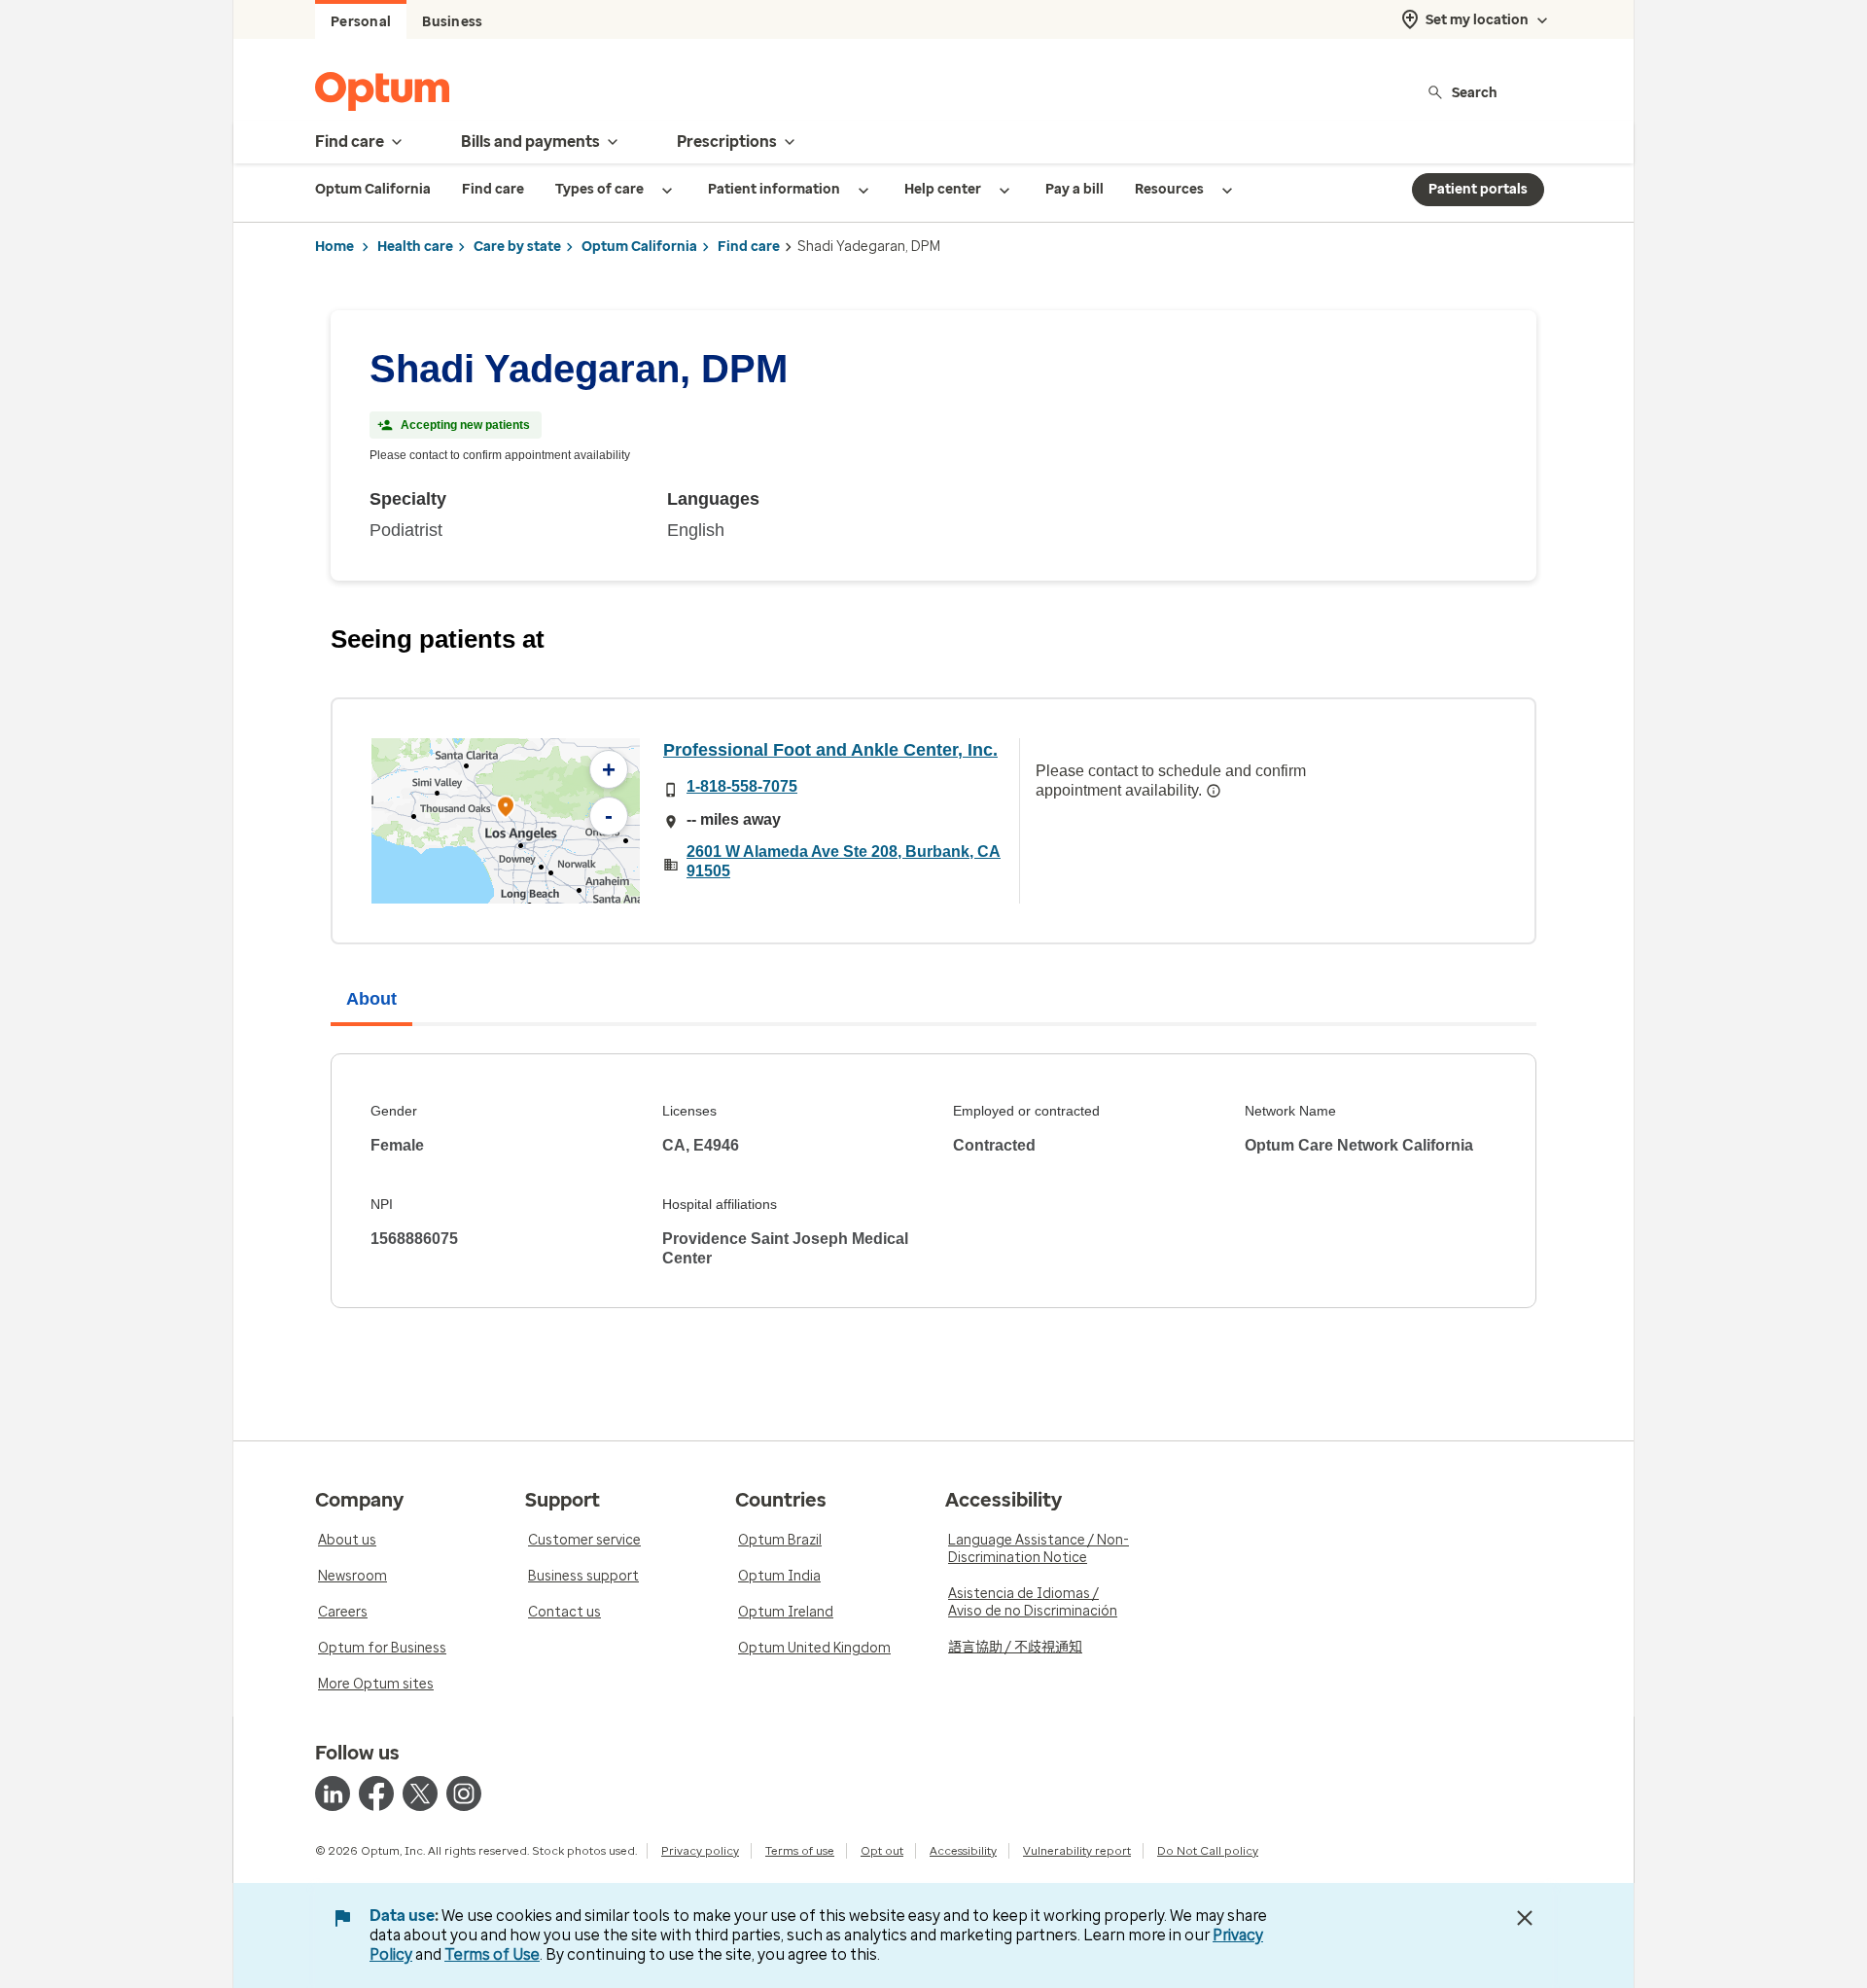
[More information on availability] (1214, 791)
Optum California (639, 247)
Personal (361, 22)
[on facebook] (376, 1793)
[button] (506, 810)
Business (452, 22)
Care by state (517, 247)
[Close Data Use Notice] (1525, 1918)
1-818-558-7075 (742, 786)
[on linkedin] (333, 1793)
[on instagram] (464, 1793)
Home (335, 247)
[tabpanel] (933, 1181)
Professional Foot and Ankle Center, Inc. (830, 750)
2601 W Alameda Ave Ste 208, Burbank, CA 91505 (844, 861)
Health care (415, 247)
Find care (749, 247)
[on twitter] (420, 1793)
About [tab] (371, 999)
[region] (506, 821)
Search (1475, 92)
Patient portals (1478, 189)
